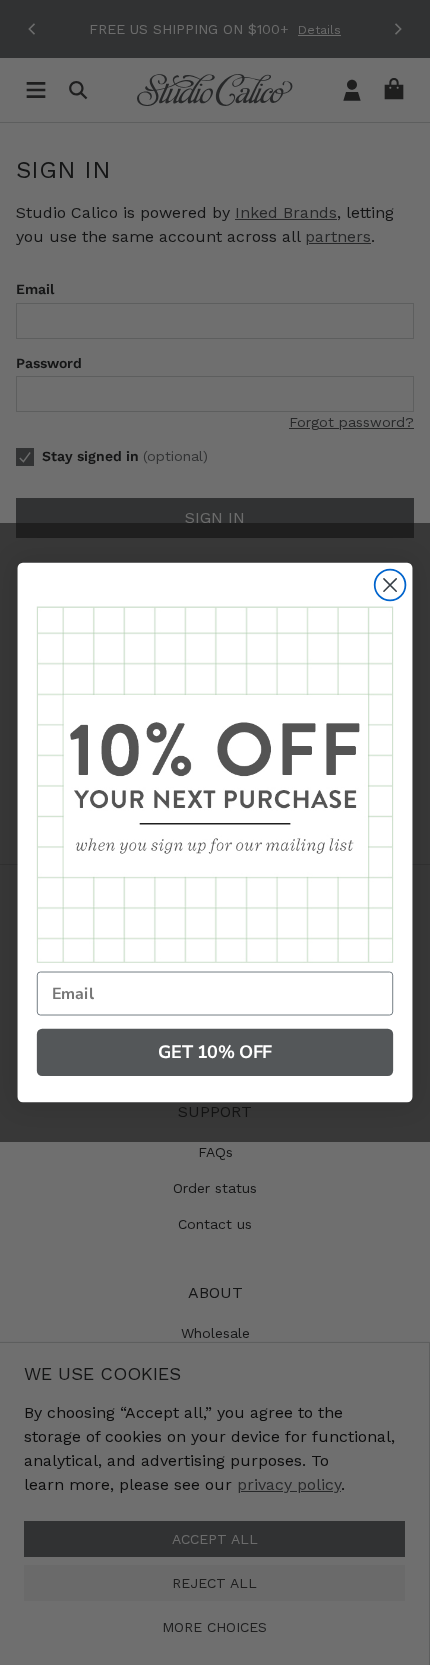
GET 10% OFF (215, 1052)
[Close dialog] (390, 585)
